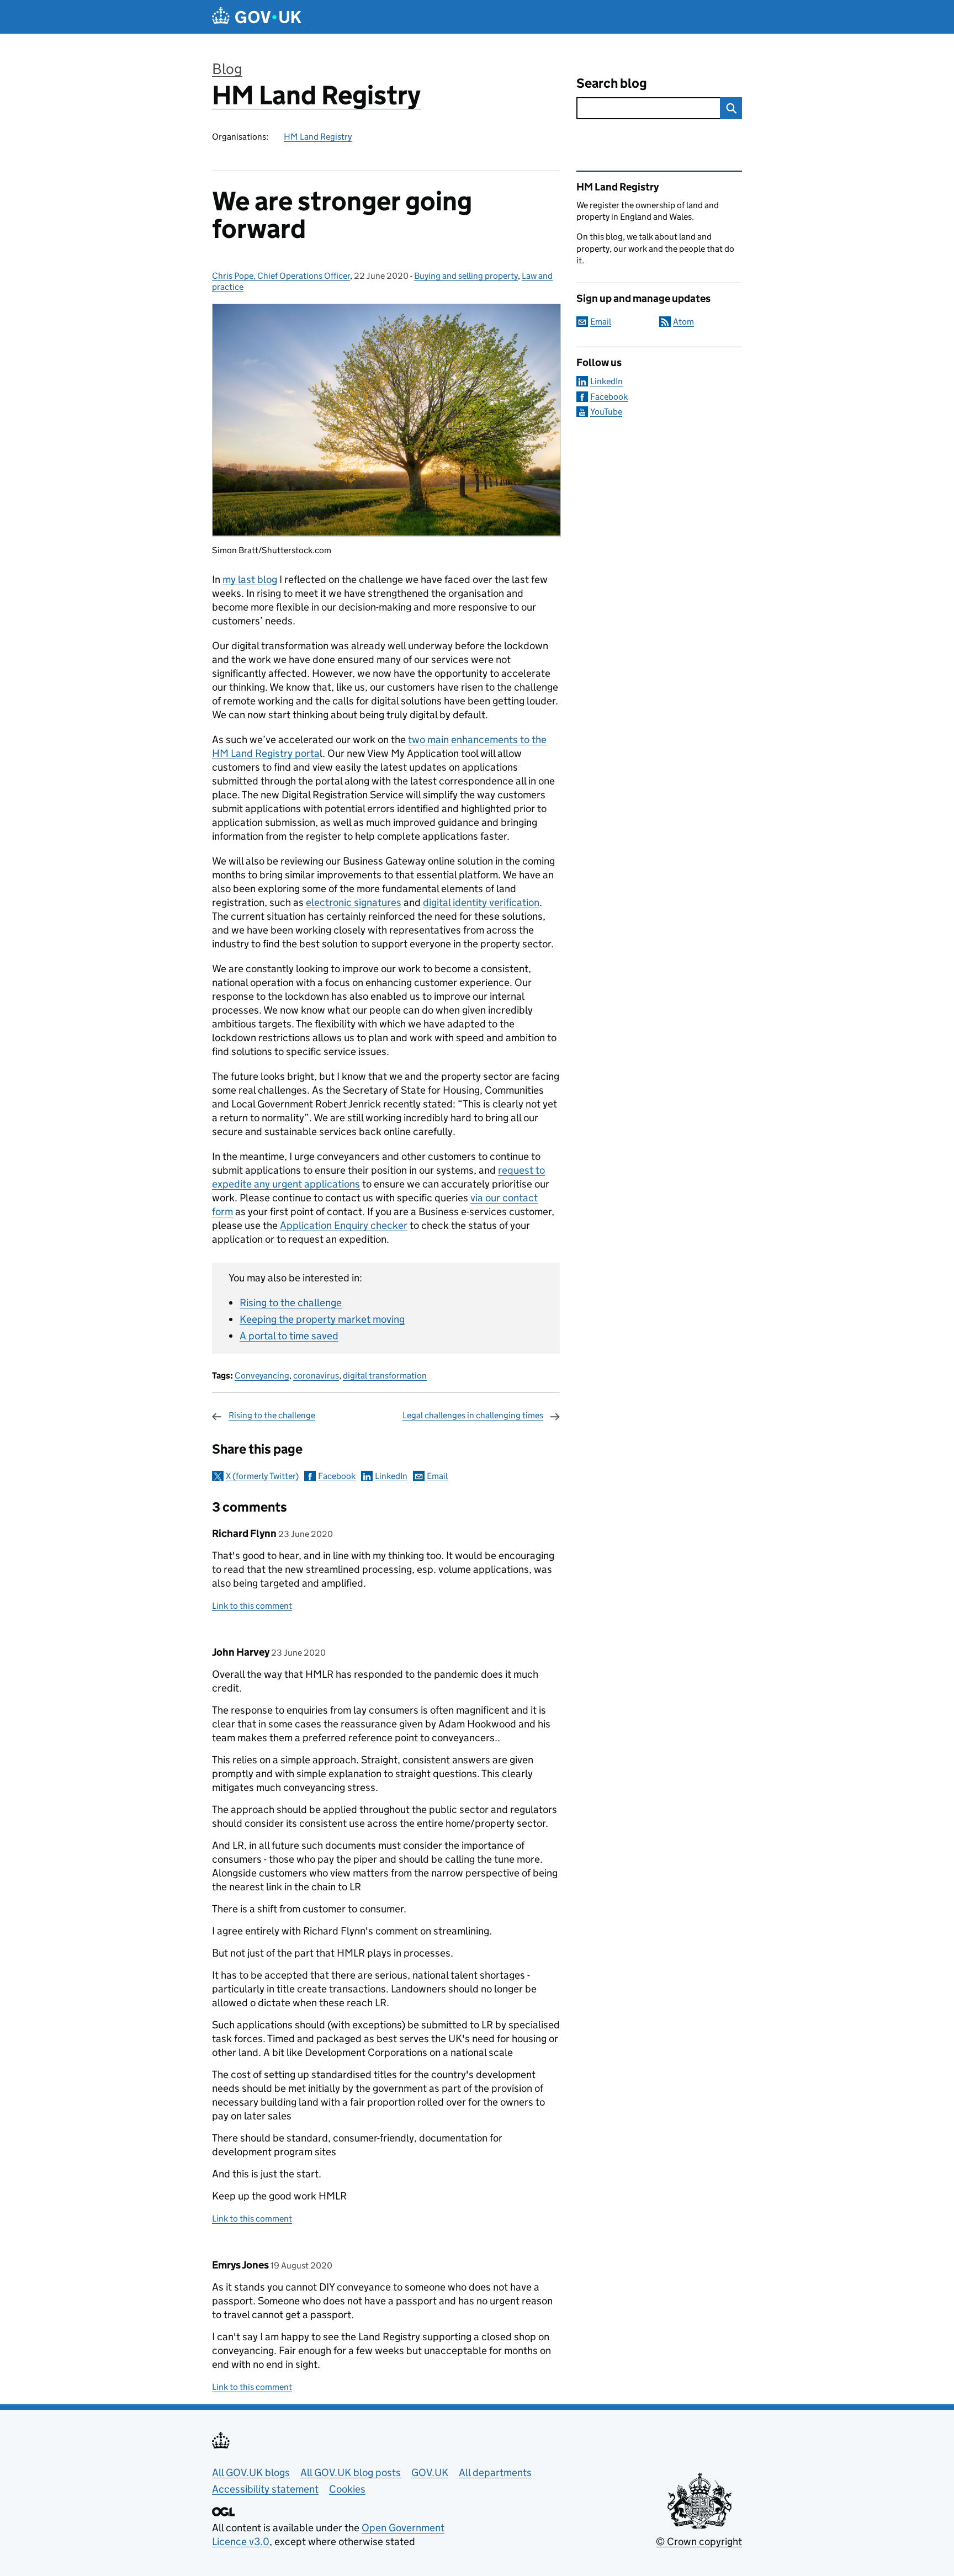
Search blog (612, 83)
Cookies (347, 2489)
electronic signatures (354, 902)
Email (437, 1476)
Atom (683, 322)
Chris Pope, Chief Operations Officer (281, 276)
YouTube (606, 412)
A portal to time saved (289, 1336)
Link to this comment (252, 1606)
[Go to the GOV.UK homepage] (257, 17)
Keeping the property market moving (322, 1319)
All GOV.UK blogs (251, 2472)
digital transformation (385, 1376)
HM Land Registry (316, 95)
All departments (495, 2472)
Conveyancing (262, 1376)
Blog (227, 69)
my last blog (250, 579)
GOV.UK (430, 2472)
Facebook (337, 1476)
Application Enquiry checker (344, 1225)
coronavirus (316, 1376)
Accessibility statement (265, 2489)
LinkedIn (391, 1476)
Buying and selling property (466, 276)
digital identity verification (481, 902)
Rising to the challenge (291, 1303)
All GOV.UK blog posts (351, 2472)
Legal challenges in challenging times (473, 1415)
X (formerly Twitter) (262, 1476)
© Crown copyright (699, 2541)
